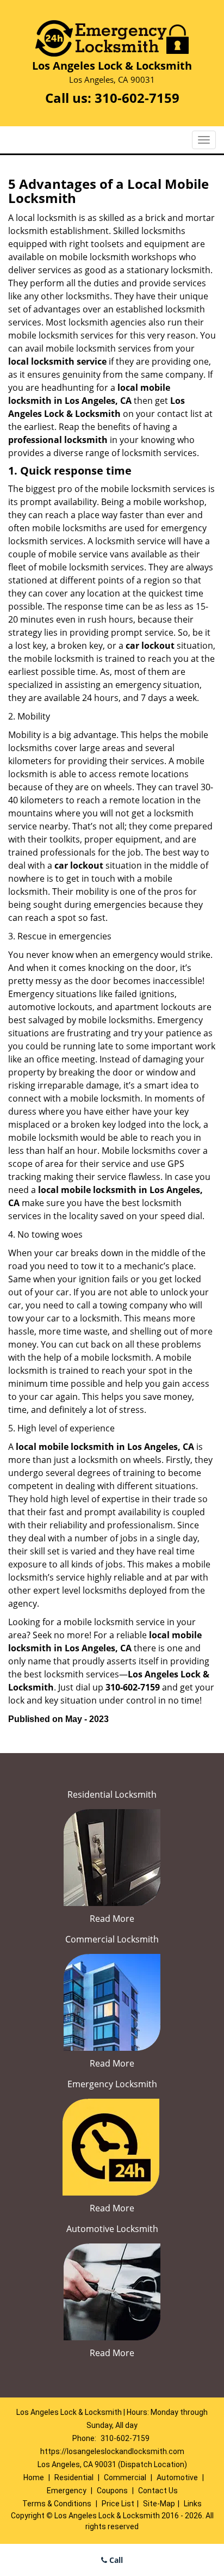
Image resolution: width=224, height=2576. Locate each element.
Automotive (177, 2477)
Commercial (125, 2477)
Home (34, 2477)
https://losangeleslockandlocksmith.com (112, 2451)
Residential (74, 2477)
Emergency (67, 2491)
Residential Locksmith (112, 1794)
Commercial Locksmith (112, 1939)
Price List (118, 2504)
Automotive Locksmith (112, 2229)
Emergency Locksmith (112, 2084)
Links (193, 2504)
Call (115, 2560)
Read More (112, 1919)
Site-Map (159, 2504)
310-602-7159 (137, 98)
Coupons (112, 2491)
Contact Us (158, 2491)
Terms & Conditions (57, 2504)
